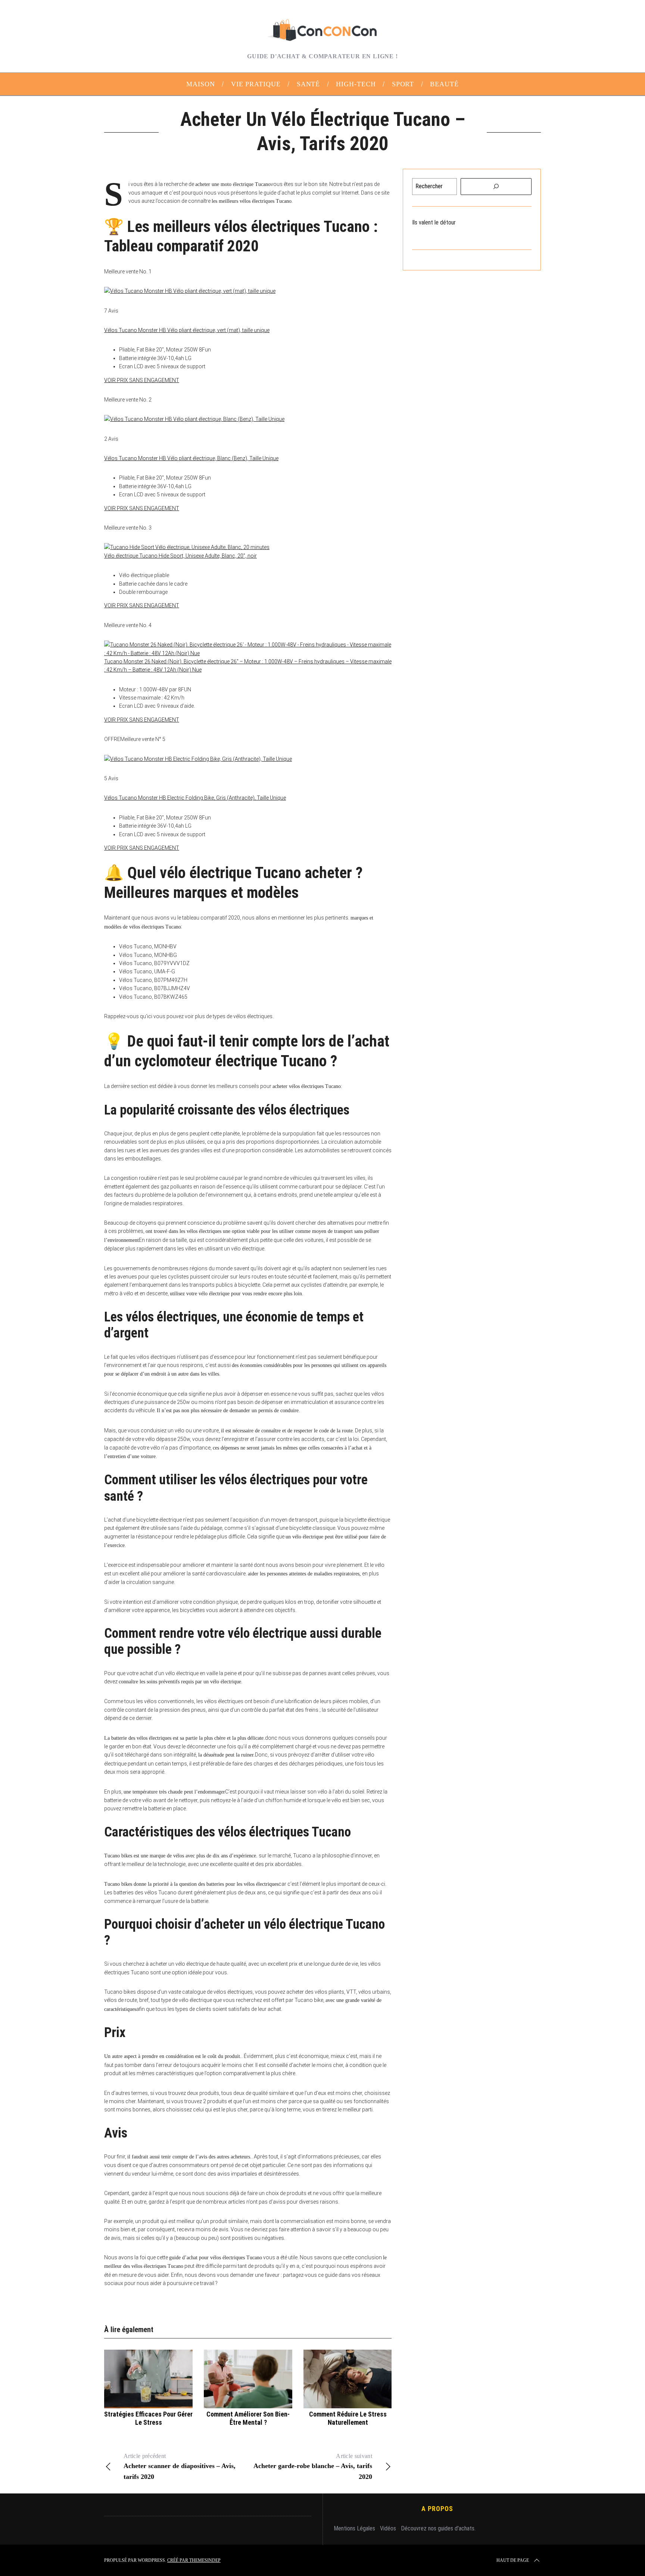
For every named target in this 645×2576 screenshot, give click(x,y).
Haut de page (513, 2560)
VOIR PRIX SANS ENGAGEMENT (142, 380)
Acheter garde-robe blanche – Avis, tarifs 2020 (313, 2467)
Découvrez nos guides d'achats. (438, 2528)
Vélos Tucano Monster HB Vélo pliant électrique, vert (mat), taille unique (187, 330)
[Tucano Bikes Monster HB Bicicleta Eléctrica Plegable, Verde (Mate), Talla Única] (190, 291)
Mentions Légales (354, 2528)
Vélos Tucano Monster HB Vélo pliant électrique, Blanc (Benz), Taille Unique (191, 458)
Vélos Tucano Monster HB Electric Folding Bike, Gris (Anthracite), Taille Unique (195, 798)
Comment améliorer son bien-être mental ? (248, 2418)
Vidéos (388, 2528)
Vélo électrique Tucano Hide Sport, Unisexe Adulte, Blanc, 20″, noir (180, 556)
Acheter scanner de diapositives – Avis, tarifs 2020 (180, 2467)
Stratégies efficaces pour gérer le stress (148, 2418)
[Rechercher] (496, 187)
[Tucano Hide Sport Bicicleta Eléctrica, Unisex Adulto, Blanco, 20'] (187, 547)
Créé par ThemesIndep (194, 2560)
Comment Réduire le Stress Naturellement (348, 2418)
